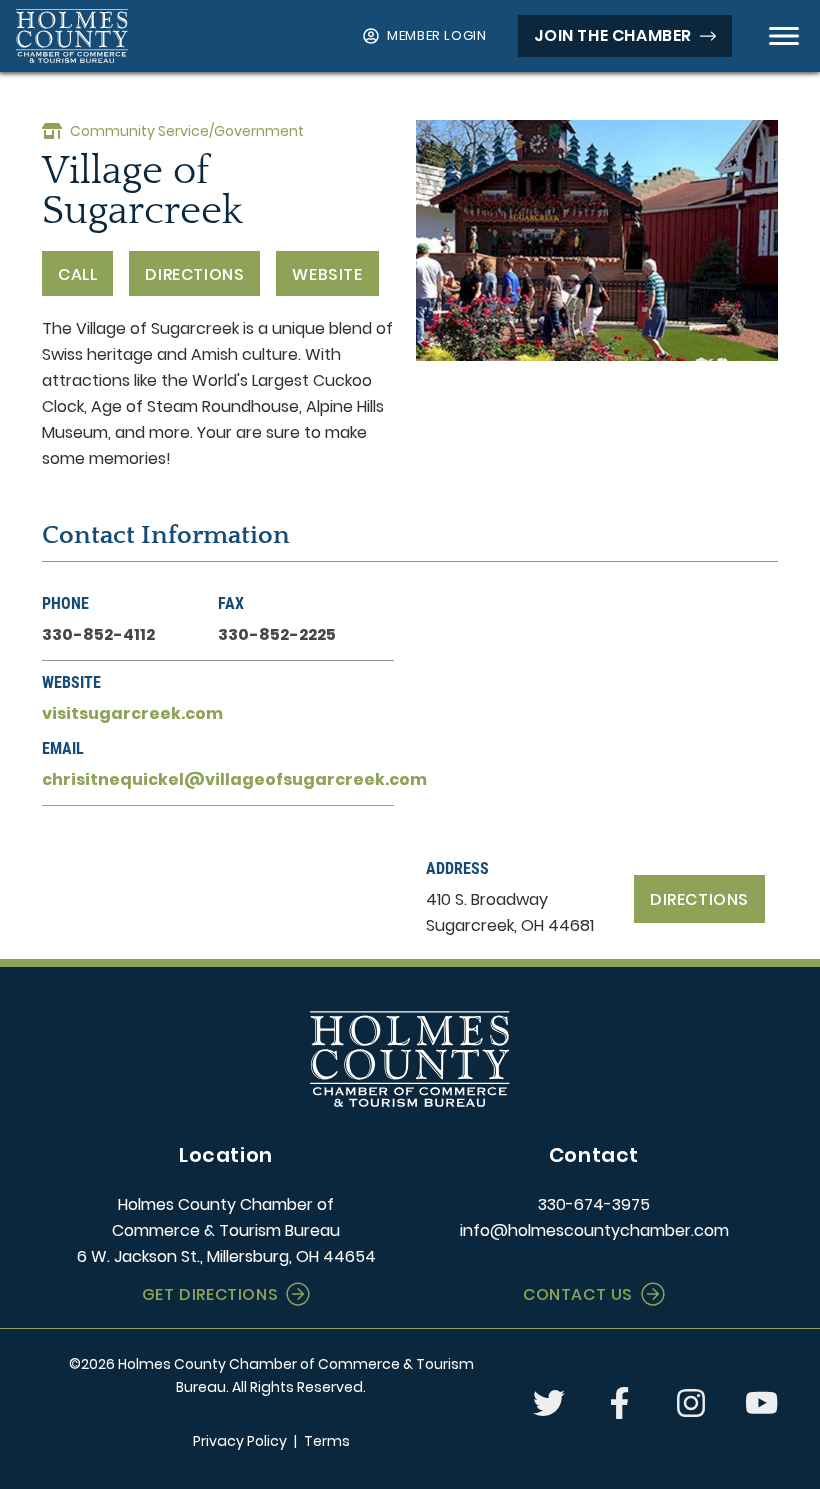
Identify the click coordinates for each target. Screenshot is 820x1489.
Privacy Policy (240, 1441)
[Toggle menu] (784, 36)
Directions (699, 899)
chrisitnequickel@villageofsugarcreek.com (234, 779)
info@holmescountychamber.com (594, 1230)
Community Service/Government (187, 131)
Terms (327, 1441)
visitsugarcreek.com (132, 713)
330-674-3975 (594, 1204)
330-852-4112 (98, 634)
